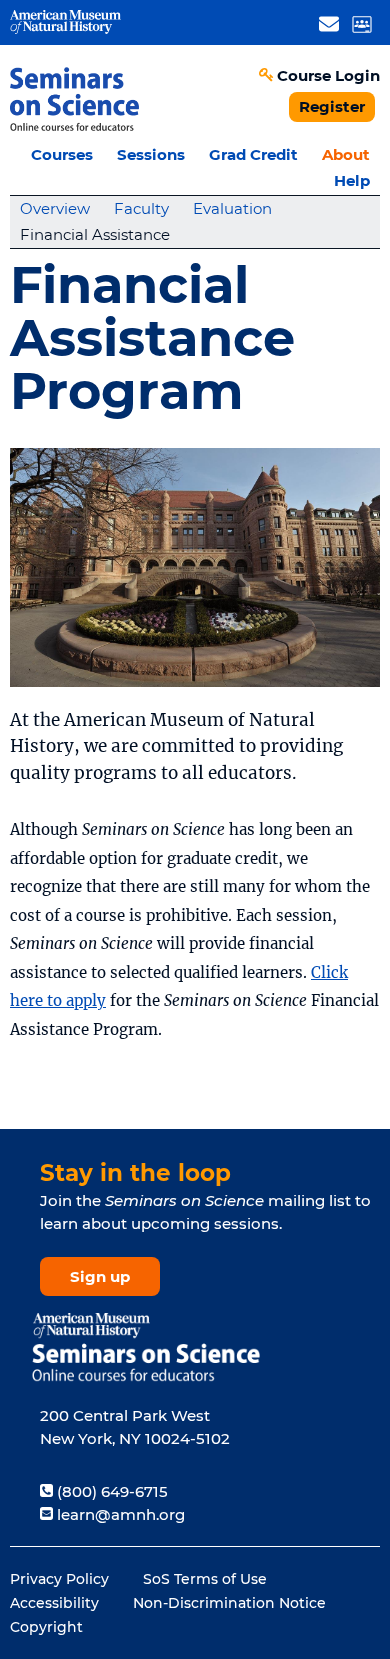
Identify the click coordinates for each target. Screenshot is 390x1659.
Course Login (328, 75)
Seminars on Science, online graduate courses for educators (75, 98)
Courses (62, 154)
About (346, 154)
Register (332, 106)
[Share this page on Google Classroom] (361, 23)
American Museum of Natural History (65, 22)
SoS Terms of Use (205, 1579)
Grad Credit (253, 154)
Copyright (46, 1627)
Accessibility (54, 1603)
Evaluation (232, 208)
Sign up (100, 1276)
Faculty (141, 208)
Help (352, 180)
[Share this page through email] (328, 23)
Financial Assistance (95, 234)
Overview (55, 208)
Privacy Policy (59, 1579)
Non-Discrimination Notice (229, 1603)
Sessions (151, 154)
